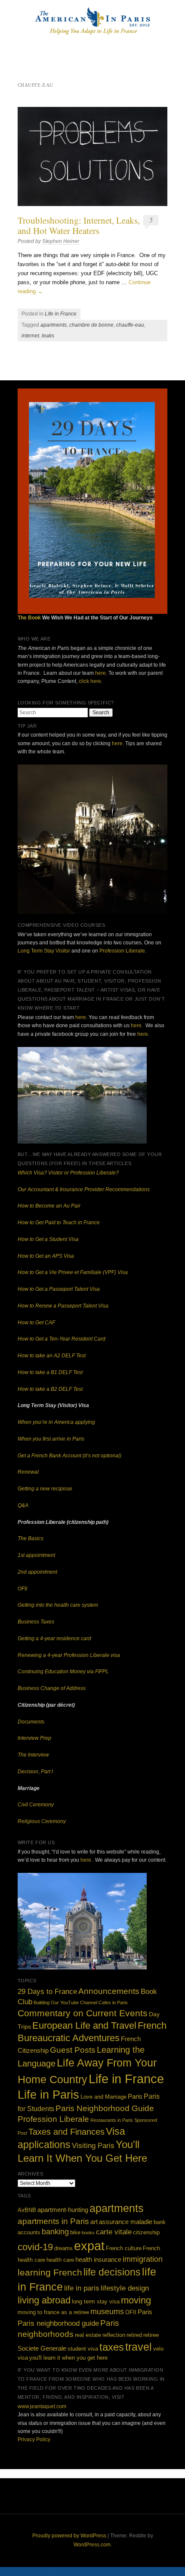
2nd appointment (37, 1572)
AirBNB (27, 2210)
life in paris (82, 2288)
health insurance (98, 2259)
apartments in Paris (53, 2221)
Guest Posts (73, 2050)
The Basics (31, 1538)
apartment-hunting (63, 2210)
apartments (54, 325)
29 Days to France (47, 1992)
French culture (124, 2248)
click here (90, 681)
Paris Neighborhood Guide (105, 2108)
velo (158, 2349)
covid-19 (35, 2247)
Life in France (61, 314)
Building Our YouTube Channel (65, 2003)
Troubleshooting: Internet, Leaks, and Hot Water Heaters (79, 225)
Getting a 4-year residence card (54, 1638)
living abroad (44, 2300)
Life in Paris (48, 2095)
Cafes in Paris (113, 2003)
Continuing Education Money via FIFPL (63, 1672)
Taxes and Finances (66, 2132)
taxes (112, 2347)
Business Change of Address (52, 1688)
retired (134, 2335)
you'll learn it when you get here (68, 2358)
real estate (88, 2335)
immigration (143, 2259)
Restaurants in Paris (112, 2120)
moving (136, 2300)
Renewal (28, 1472)
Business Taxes (36, 1622)
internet (30, 336)
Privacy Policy (34, 2439)
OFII (22, 1589)
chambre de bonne (91, 325)
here (100, 673)
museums (107, 2312)
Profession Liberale (122, 951)
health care (60, 2260)
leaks (48, 336)
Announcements (109, 1991)
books (88, 2233)
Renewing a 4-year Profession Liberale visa (69, 1655)
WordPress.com (92, 2545)
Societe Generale (42, 2348)
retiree (151, 2335)
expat (89, 2246)
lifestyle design (125, 2288)
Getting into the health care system (58, 1605)
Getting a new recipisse (45, 1489)
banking (55, 2232)
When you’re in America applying (56, 1422)
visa (23, 2358)
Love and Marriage (103, 2097)
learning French (50, 2272)
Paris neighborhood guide (58, 2323)
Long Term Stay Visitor (44, 951)
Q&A (23, 1505)
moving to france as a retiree (53, 2312)
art (94, 2222)
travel (139, 2347)
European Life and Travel (84, 2025)
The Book (29, 618)
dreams (63, 2248)
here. (118, 743)
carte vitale (114, 2232)
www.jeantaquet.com (42, 2406)
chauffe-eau (130, 325)
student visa (83, 2349)
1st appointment (36, 1555)
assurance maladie (126, 2222)
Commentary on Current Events (83, 2013)
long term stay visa (96, 2301)
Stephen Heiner (61, 241)
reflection (114, 2335)
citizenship (146, 2232)
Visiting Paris (93, 2145)
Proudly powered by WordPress (69, 2536)
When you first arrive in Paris (51, 1439)
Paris (135, 2096)
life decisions (112, 2272)
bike (75, 2232)
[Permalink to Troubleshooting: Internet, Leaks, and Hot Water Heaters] (93, 157)
